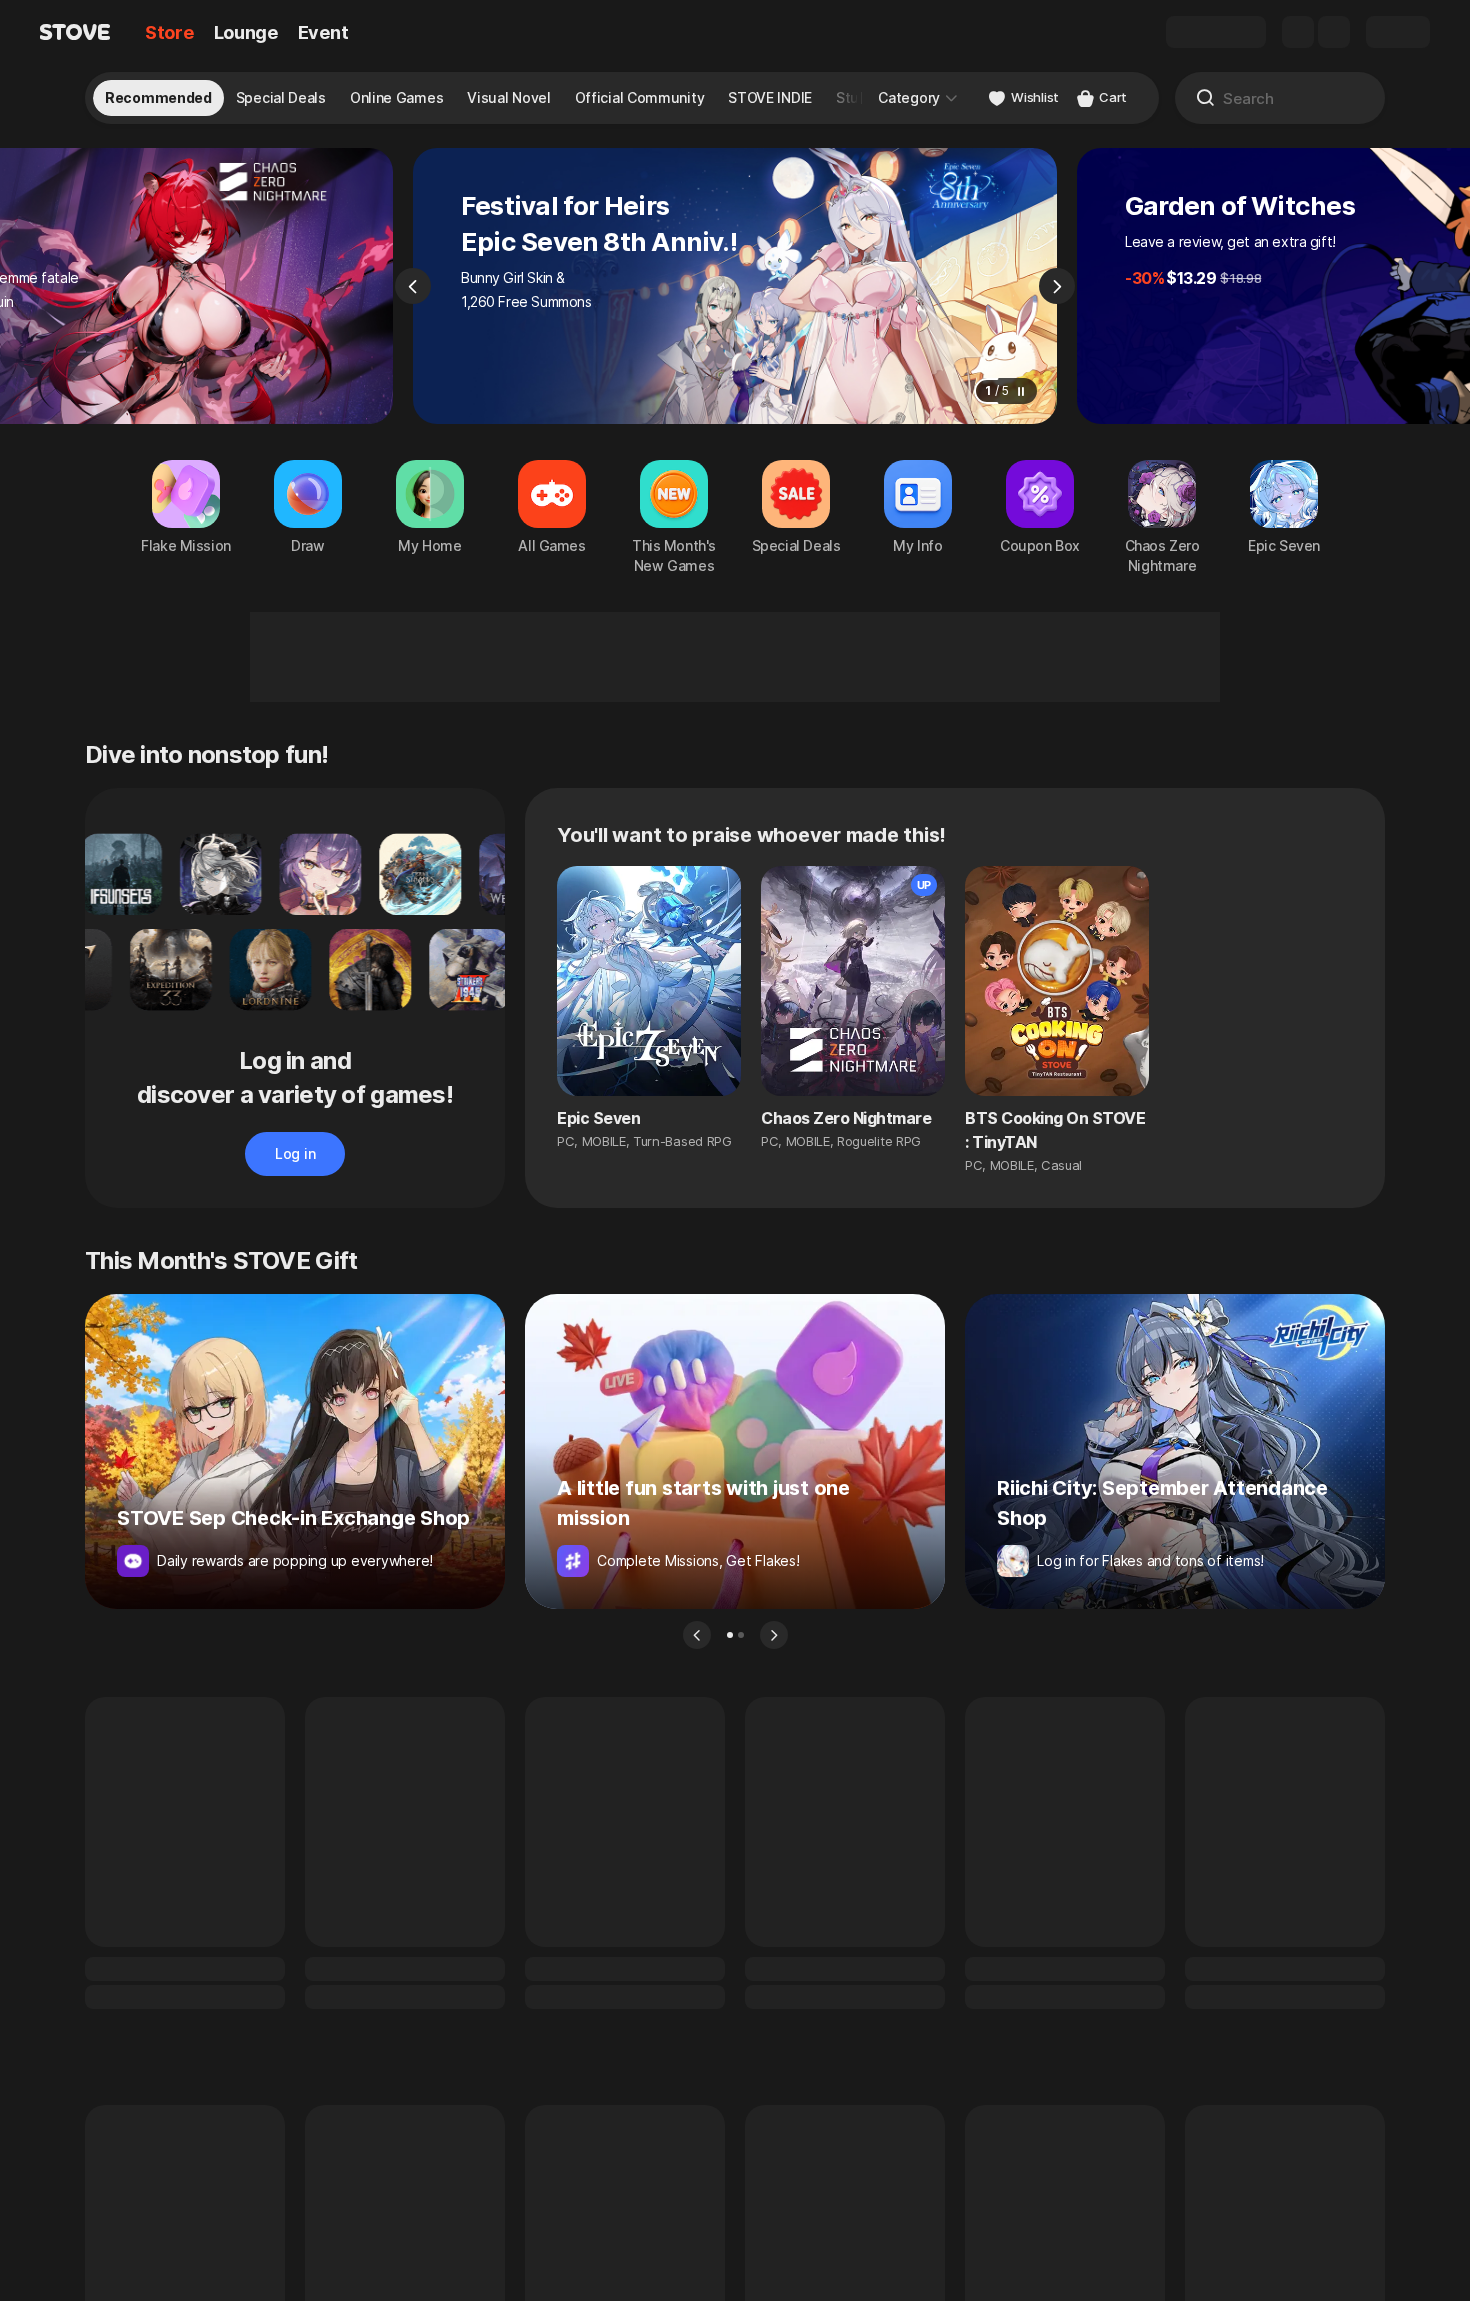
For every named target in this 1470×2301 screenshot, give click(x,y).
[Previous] (413, 286)
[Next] (1057, 286)
